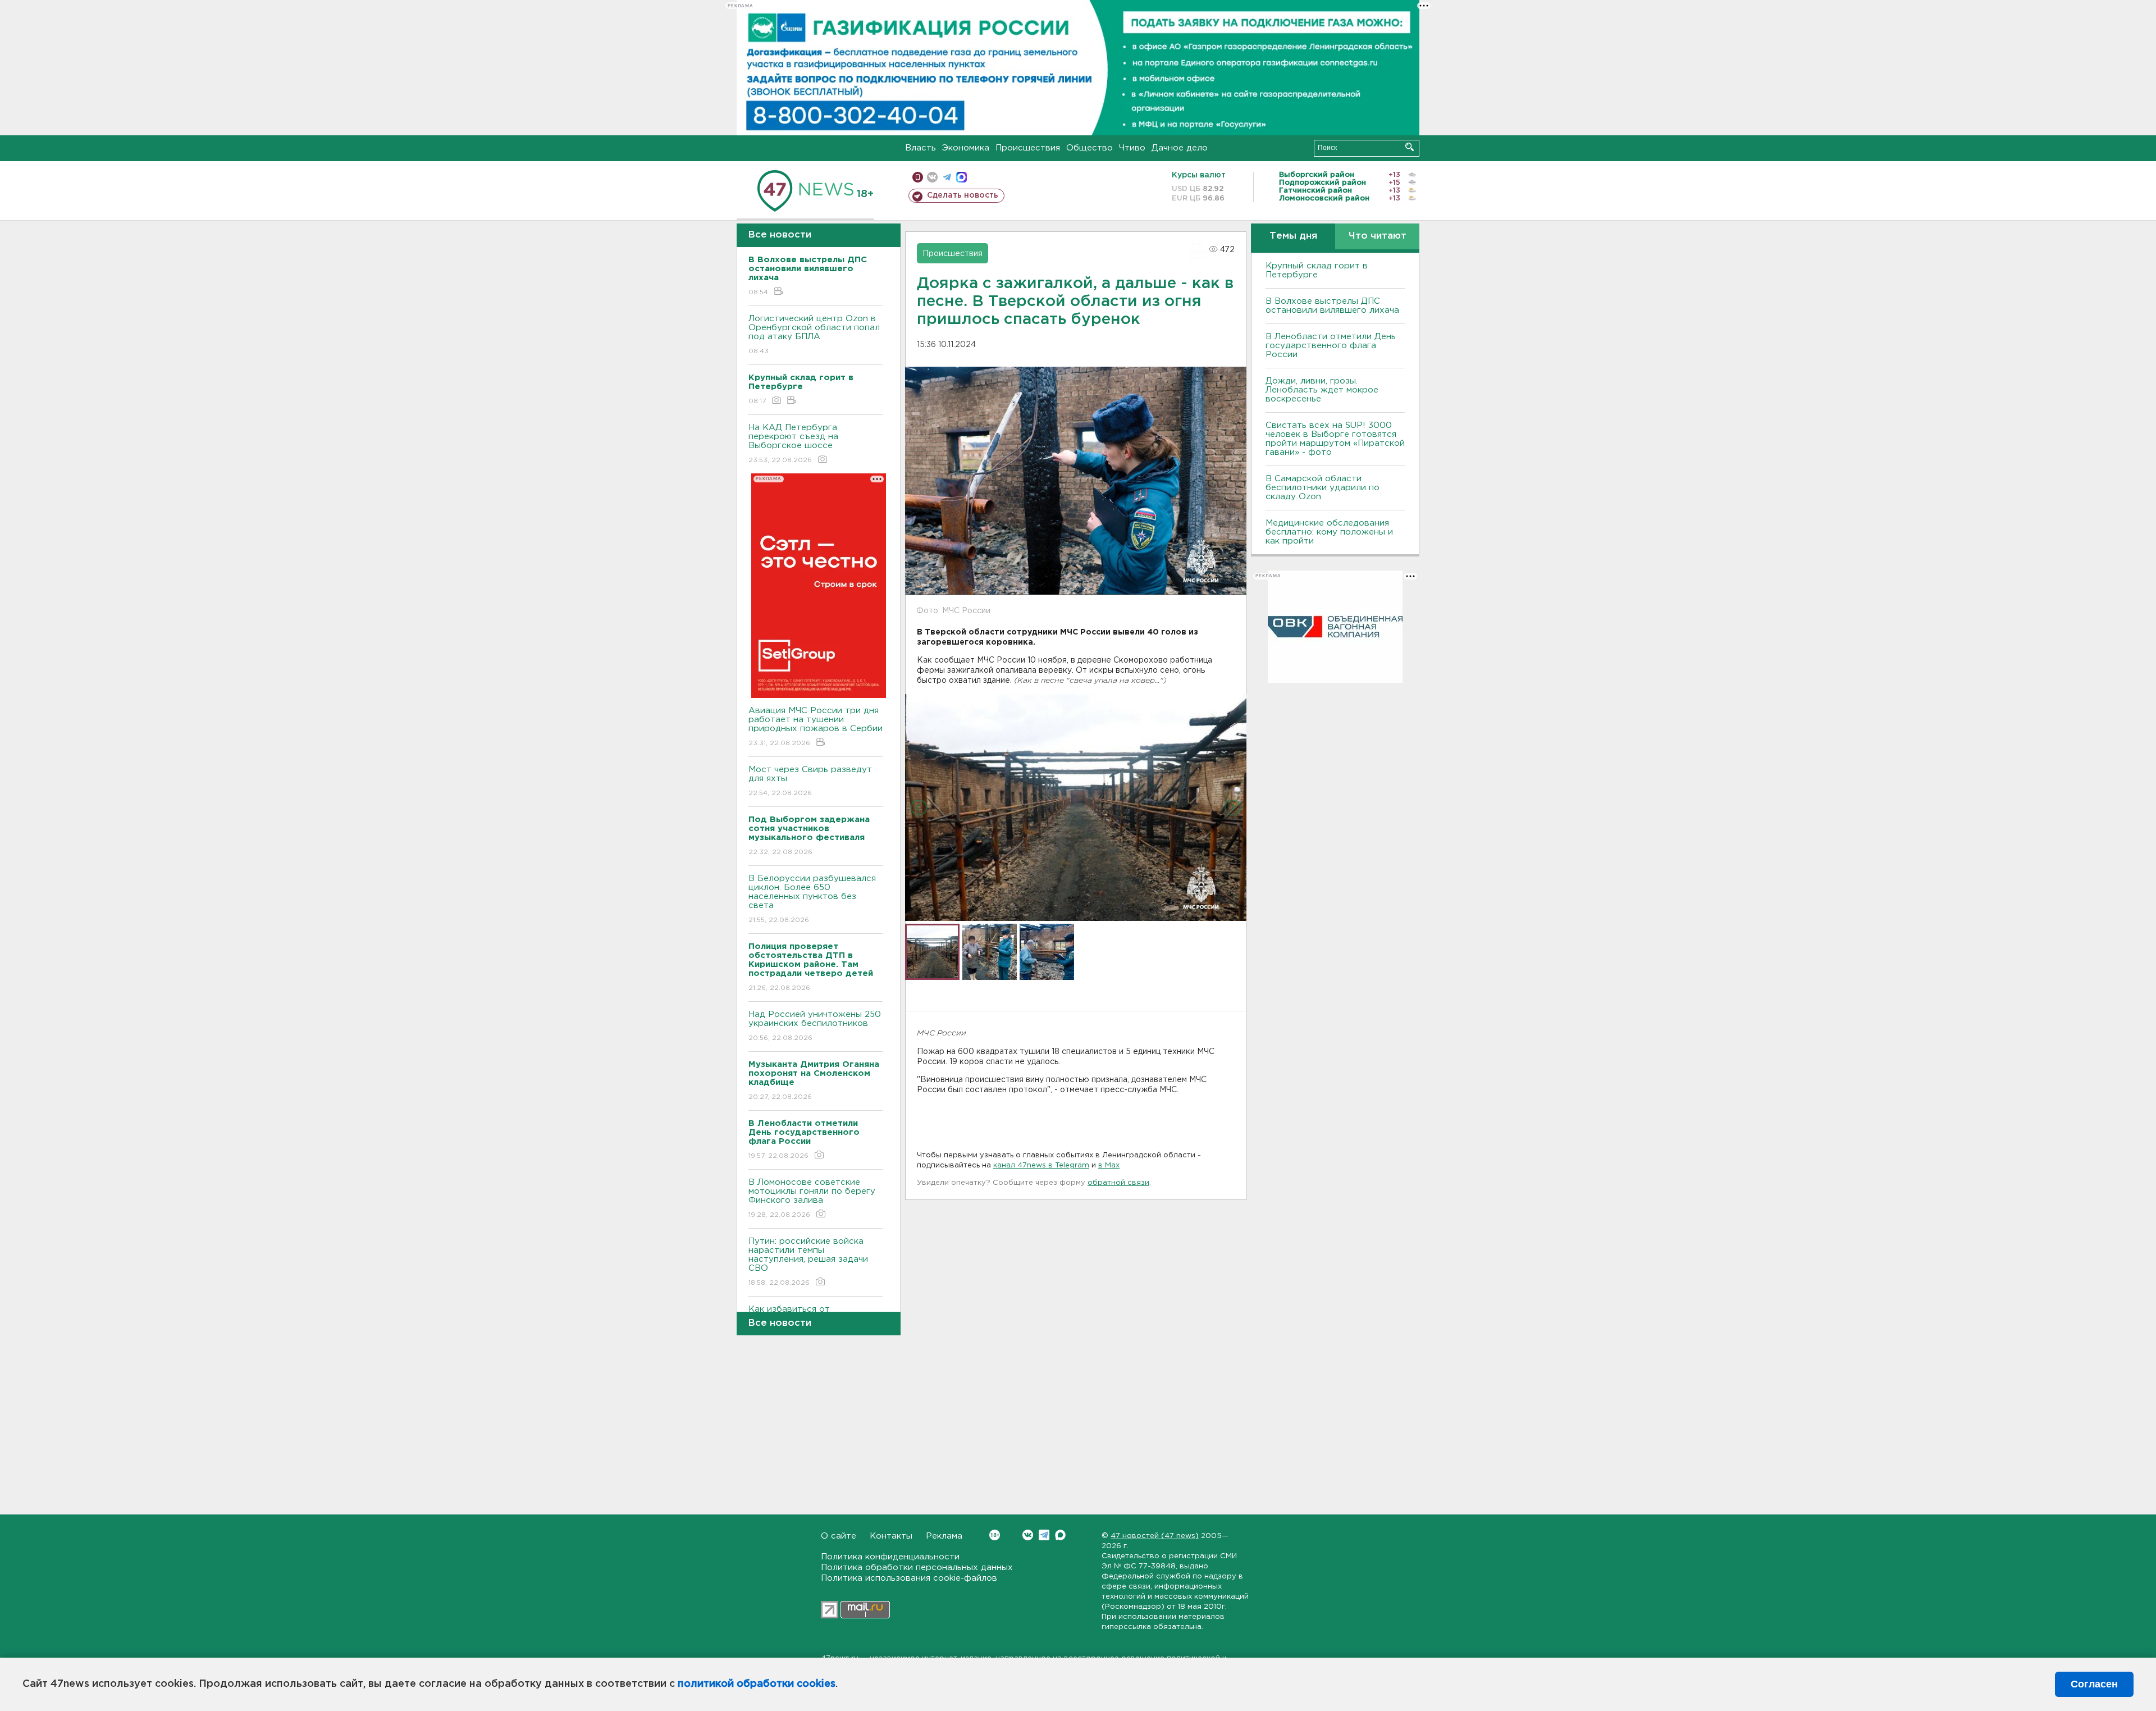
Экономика (966, 148)
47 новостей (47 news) (1155, 1536)
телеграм (947, 177)
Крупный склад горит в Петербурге (1317, 270)
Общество (1090, 148)
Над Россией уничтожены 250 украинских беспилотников (815, 1026)
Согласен (2094, 1684)
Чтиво (1132, 148)
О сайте (839, 1536)
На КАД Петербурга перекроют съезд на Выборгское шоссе (793, 444)
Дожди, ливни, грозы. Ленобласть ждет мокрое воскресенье (1322, 390)
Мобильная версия (918, 177)
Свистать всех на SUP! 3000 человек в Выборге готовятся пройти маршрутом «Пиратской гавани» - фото (1335, 439)
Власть (921, 148)
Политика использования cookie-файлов (909, 1578)
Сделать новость (963, 195)
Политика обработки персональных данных (917, 1568)
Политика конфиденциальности (890, 1557)
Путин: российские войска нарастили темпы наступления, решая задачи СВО (808, 1262)
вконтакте (932, 177)
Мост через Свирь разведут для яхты (810, 781)
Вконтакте (1028, 1535)
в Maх (1109, 1165)
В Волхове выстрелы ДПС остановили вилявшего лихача (1332, 306)
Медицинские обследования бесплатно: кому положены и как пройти (1329, 532)
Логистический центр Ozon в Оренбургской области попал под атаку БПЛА (814, 335)
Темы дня (1293, 236)
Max (1060, 1535)
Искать (1410, 147)
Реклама (944, 1536)
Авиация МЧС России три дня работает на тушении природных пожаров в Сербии (816, 727)
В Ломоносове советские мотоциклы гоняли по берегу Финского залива (812, 1198)
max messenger (961, 177)
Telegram (1044, 1535)
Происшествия (1028, 148)
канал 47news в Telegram (1041, 1165)
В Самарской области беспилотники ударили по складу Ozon (1323, 488)
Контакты (891, 1536)
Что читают (1378, 236)
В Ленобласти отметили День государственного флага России (1331, 346)
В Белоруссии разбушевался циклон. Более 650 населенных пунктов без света (812, 899)
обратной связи (1118, 1183)
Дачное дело (1180, 148)
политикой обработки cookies (757, 1684)
